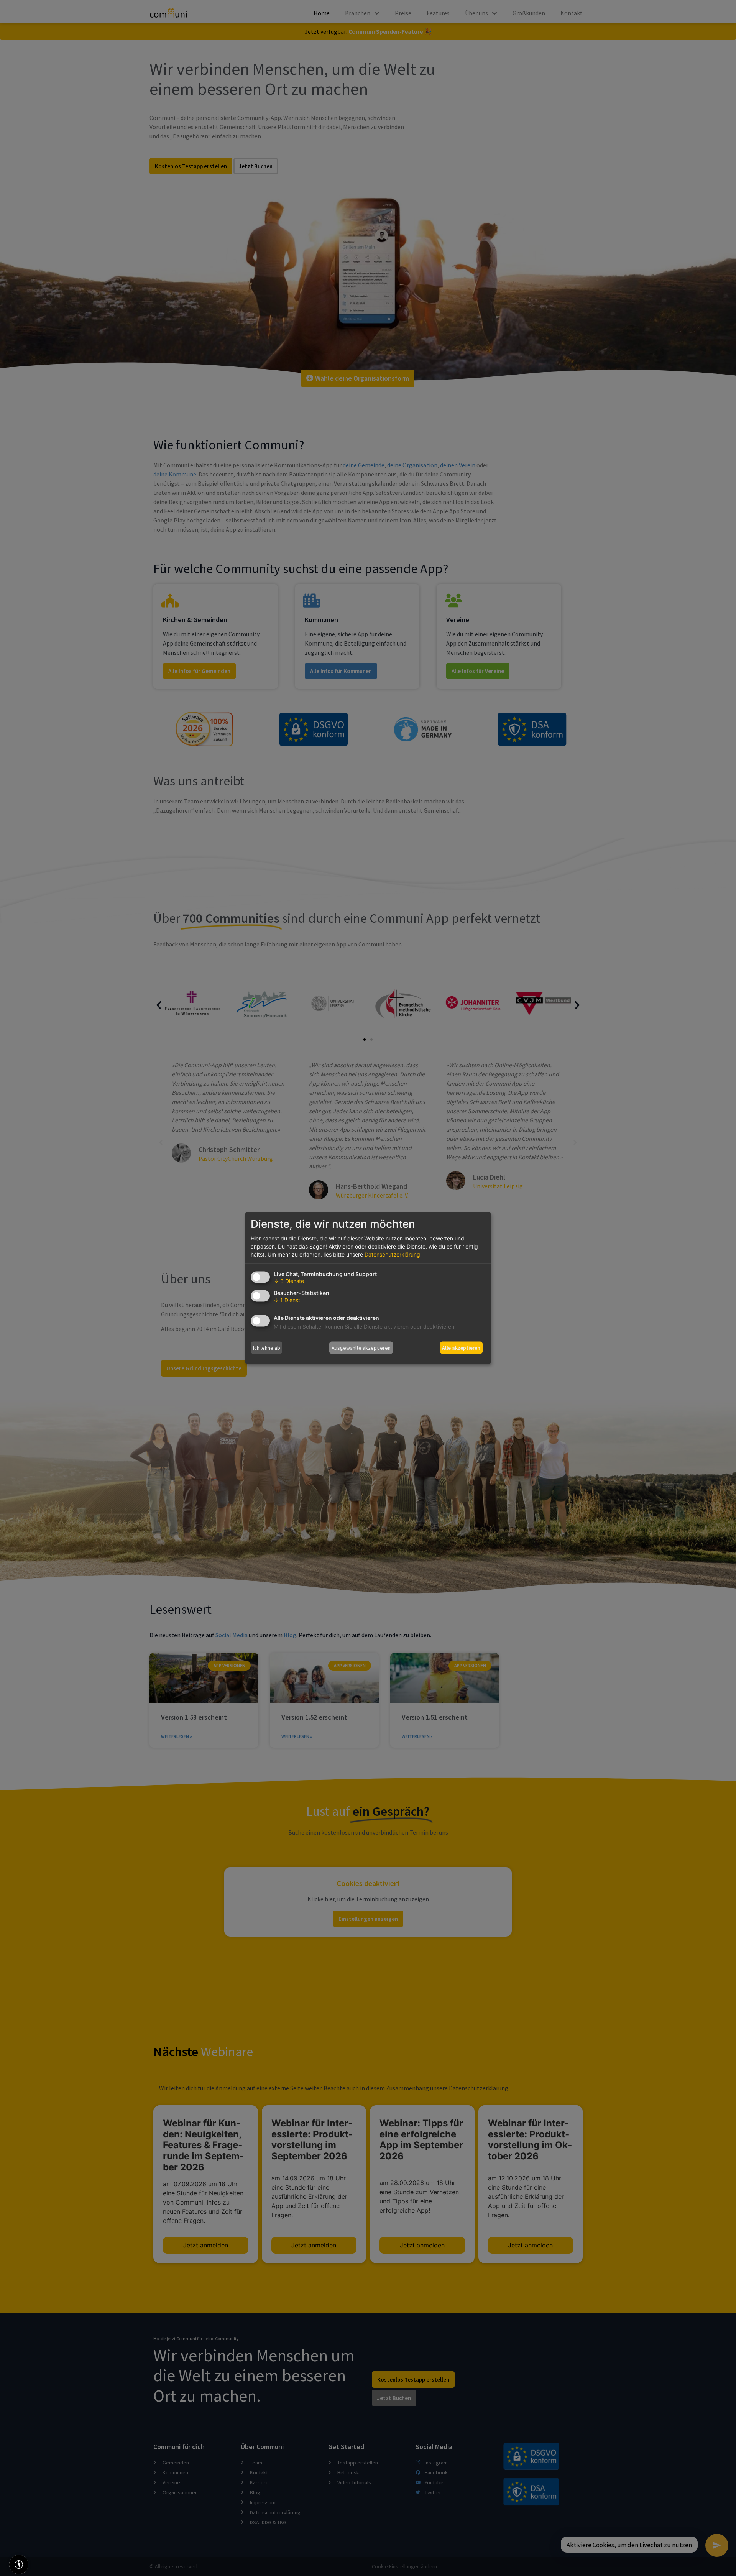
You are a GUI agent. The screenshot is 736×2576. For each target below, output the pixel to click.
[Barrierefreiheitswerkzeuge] (19, 2564)
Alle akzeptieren (461, 1347)
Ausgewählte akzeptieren (361, 1347)
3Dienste (289, 1281)
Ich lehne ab (267, 1347)
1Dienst (287, 1300)
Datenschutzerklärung (392, 1254)
